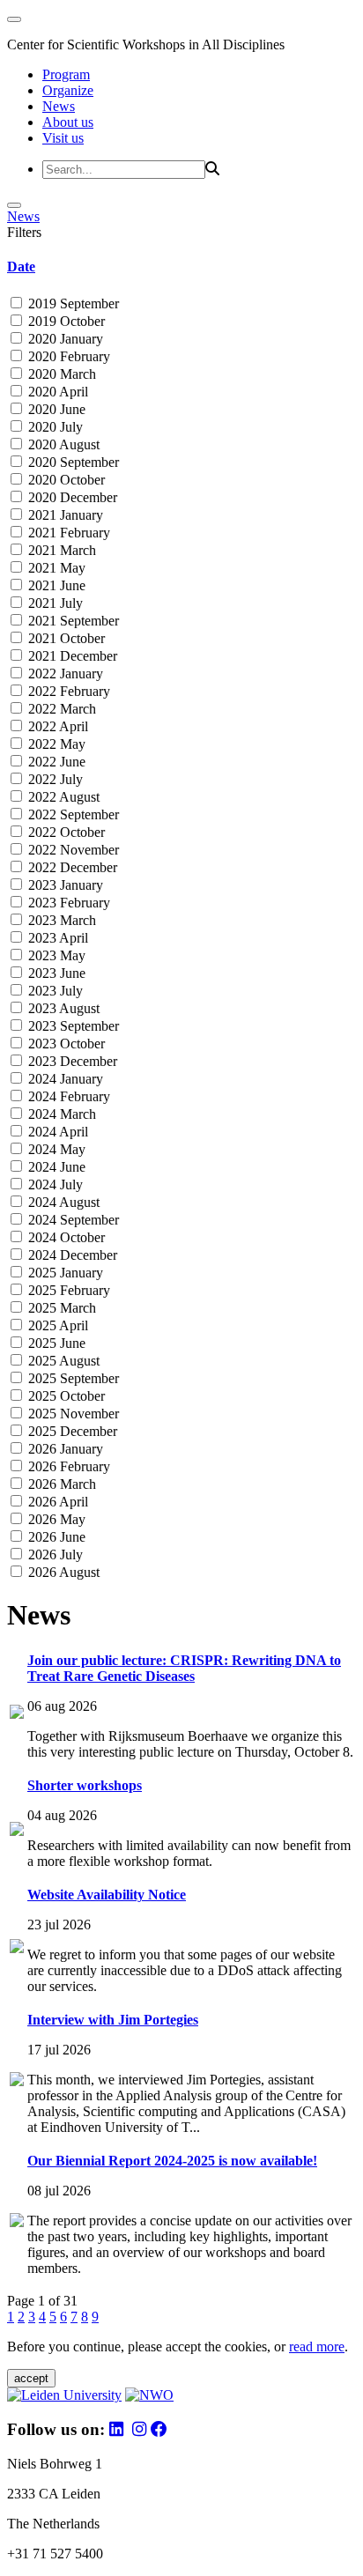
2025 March (60, 1308)
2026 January (64, 1449)
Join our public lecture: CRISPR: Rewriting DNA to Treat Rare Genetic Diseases (184, 1668)
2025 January (64, 1273)
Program (66, 74)
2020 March (60, 374)
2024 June (55, 1167)
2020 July (54, 427)
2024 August (62, 1202)
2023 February (67, 903)
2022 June (55, 762)
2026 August (62, 1572)
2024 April (56, 1132)
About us (68, 122)
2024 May (55, 1149)
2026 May (55, 1519)
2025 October (65, 1396)
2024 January (64, 1079)
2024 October (65, 1237)
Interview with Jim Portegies (113, 2020)
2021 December (71, 656)
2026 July (54, 1554)
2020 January (64, 339)
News (59, 106)
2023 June (55, 973)
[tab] (181, 267)
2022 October (65, 832)
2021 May (55, 568)
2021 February (67, 533)
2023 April (56, 938)
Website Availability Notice (107, 1895)
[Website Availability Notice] (17, 1948)
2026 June (55, 1537)
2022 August (62, 797)
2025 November (72, 1414)
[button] (181, 267)
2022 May (55, 744)
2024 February (67, 1096)
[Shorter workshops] (17, 1831)
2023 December (71, 1061)
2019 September (72, 303)
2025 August (62, 1361)
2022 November (72, 850)
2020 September (72, 462)
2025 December (71, 1431)
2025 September (72, 1378)
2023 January (64, 885)
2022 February (67, 691)
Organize (68, 90)
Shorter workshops (85, 1785)
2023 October (65, 1044)
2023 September (72, 1026)
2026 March (60, 1484)
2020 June (55, 409)
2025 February (67, 1290)
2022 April (56, 726)
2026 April (56, 1502)
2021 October (65, 638)
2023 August (62, 1008)
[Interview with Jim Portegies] (17, 2081)
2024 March (60, 1114)
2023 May (55, 955)
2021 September (72, 621)
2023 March (60, 920)
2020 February (67, 356)
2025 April (56, 1325)
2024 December (71, 1255)
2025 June (55, 1343)
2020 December (71, 497)
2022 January (64, 674)
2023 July (54, 991)
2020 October (65, 480)
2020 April (56, 392)
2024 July (54, 1184)
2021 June (55, 585)
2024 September (72, 1220)
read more (317, 2347)
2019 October (65, 321)
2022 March (60, 709)
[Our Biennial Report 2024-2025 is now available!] (17, 2222)
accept (31, 2378)
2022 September (72, 814)
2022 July (54, 779)
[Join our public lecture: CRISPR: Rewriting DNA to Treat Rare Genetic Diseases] (17, 1714)
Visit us (63, 138)
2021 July (54, 603)
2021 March (60, 550)
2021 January (64, 515)
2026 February (67, 1466)
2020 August (62, 444)
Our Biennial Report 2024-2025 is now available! (172, 2161)
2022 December (71, 867)
